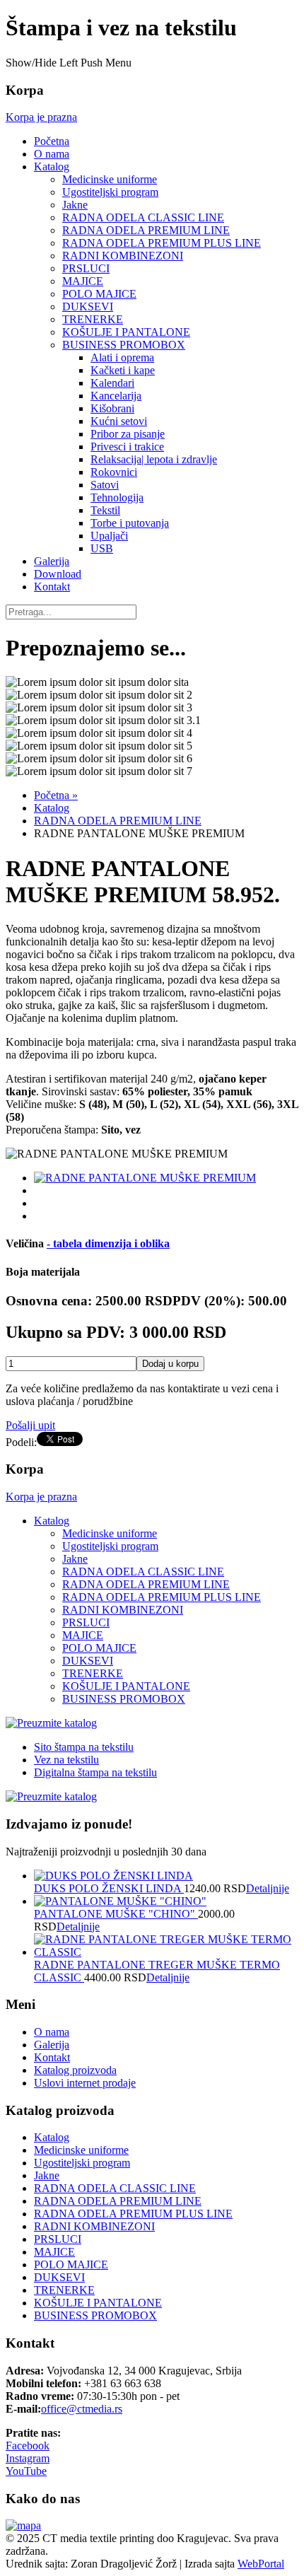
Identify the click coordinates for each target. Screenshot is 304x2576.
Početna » (56, 795)
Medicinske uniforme (110, 179)
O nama (52, 154)
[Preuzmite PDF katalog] (51, 1723)
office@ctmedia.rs (82, 2409)
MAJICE (83, 281)
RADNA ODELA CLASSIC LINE (143, 217)
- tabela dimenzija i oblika (108, 1243)
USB (102, 548)
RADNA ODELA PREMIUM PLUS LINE (162, 243)
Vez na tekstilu (66, 1760)
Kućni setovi (119, 421)
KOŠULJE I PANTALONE (126, 332)
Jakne (75, 205)
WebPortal (261, 2564)
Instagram (28, 2458)
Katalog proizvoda (75, 2070)
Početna (52, 141)
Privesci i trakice (127, 447)
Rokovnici (114, 472)
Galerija (52, 561)
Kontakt (52, 587)
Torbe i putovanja (130, 523)
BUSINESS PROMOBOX (124, 345)
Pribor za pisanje (128, 434)
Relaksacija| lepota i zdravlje (154, 459)
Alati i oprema (122, 357)
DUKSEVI (88, 307)
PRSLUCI (86, 268)
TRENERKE (93, 319)
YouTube (26, 2471)
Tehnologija (117, 497)
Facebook (28, 2446)
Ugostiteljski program (110, 192)
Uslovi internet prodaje (85, 2083)
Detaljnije (268, 1888)
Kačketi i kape (123, 370)
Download (58, 574)
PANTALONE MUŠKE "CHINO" (116, 1914)
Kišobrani (112, 408)
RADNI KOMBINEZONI (123, 256)
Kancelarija (116, 396)
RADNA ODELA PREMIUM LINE (146, 230)
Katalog (52, 167)
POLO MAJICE (99, 294)
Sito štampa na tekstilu (84, 1747)
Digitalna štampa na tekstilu (95, 1772)
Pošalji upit (30, 1425)
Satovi (105, 485)
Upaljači (109, 536)
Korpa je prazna (41, 117)
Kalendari (112, 383)
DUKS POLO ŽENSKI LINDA (109, 1888)
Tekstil (105, 510)
